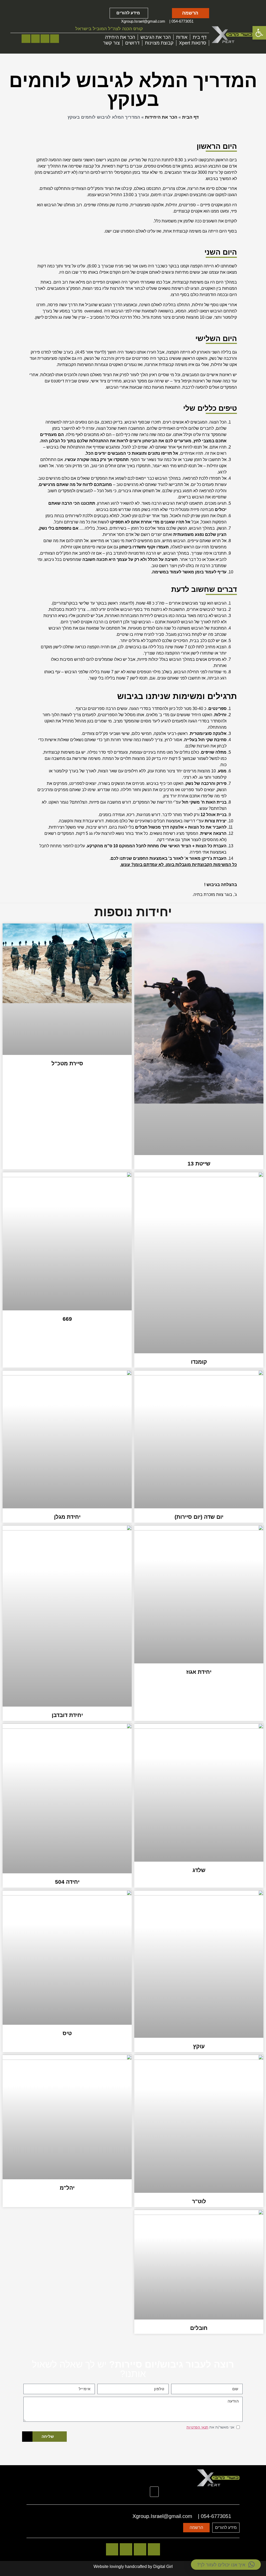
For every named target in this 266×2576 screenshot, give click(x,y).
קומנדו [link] (199, 1362)
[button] (154, 2492)
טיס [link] (67, 2033)
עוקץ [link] (199, 2046)
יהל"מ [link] (67, 2188)
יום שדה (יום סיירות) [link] (199, 1517)
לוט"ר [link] (199, 2201)
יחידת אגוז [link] (199, 1672)
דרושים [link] (132, 43)
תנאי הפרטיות (197, 2427)
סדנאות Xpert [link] (193, 43)
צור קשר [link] (111, 43)
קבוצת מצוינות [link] (159, 43)
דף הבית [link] (190, 117)
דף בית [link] (200, 37)
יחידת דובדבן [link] (67, 1715)
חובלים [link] (199, 2328)
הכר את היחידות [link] (161, 117)
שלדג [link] (199, 1870)
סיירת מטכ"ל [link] (67, 1063)
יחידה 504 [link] (67, 1882)
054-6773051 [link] (182, 21)
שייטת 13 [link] (199, 1164)
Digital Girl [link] (163, 2567)
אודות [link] (182, 37)
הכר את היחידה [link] (120, 37)
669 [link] (67, 1319)
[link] (259, 33)
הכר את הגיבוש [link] (156, 37)
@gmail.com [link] (154, 21)
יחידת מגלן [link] (67, 1517)
